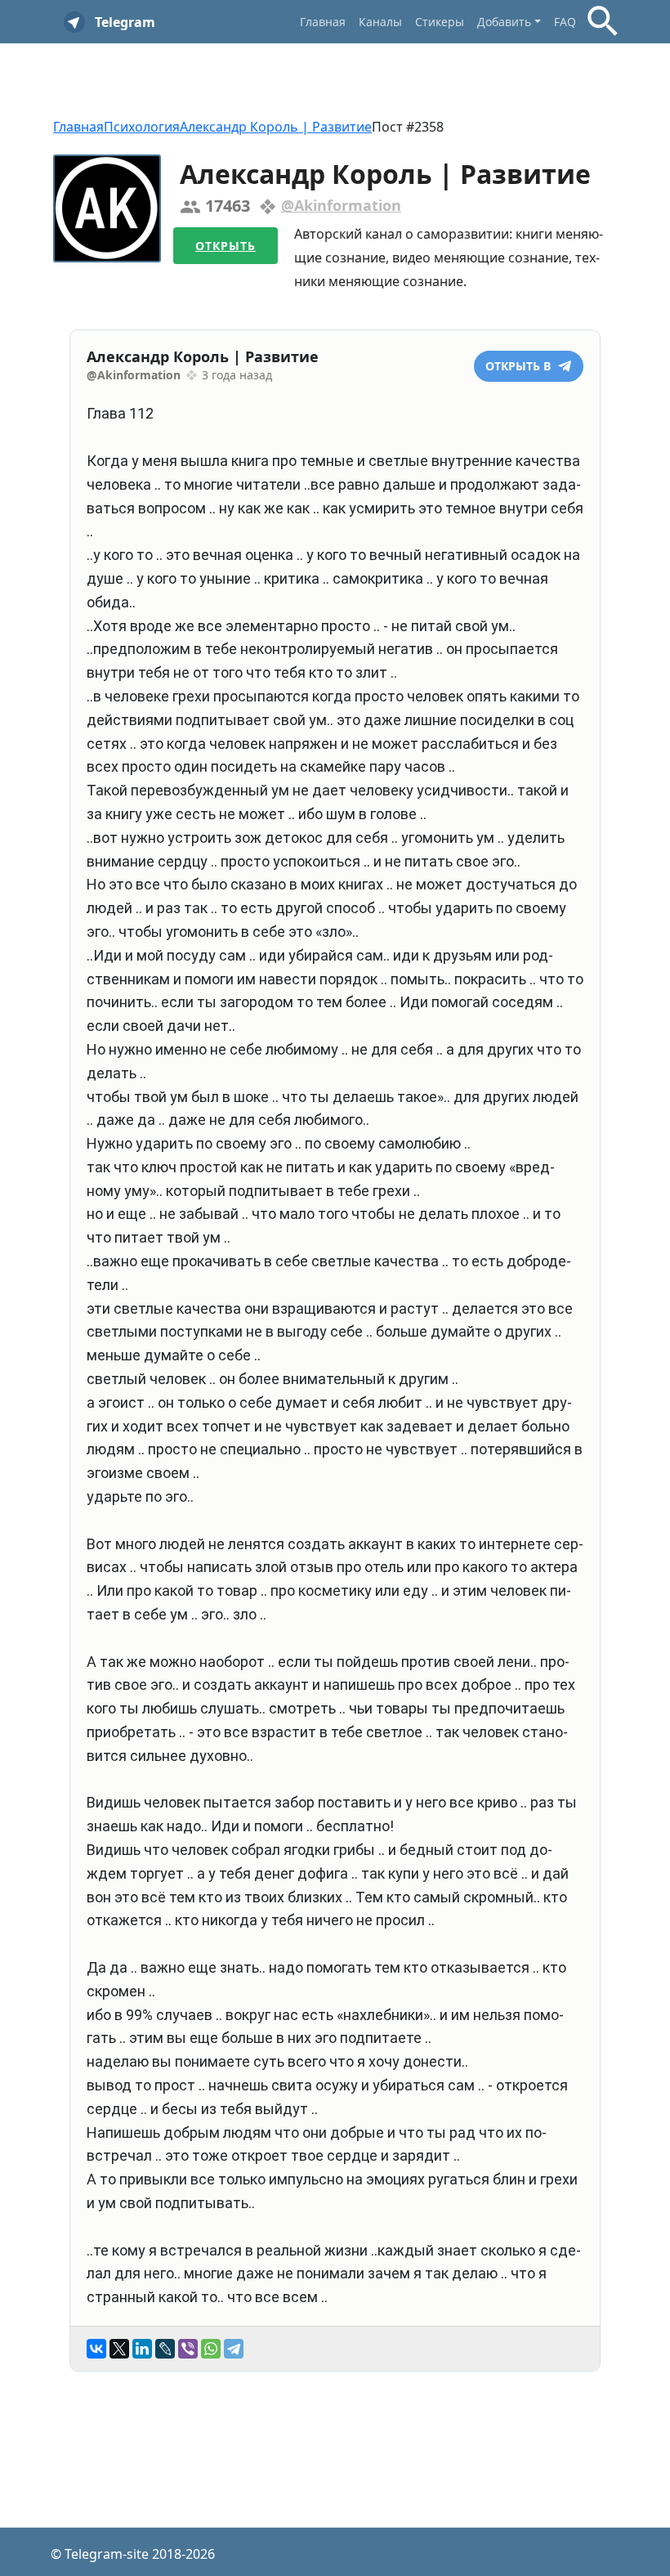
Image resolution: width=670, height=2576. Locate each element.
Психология (142, 127)
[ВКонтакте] (96, 2349)
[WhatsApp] (211, 2349)
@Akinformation (341, 205)
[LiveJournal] (165, 2349)
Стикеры (440, 22)
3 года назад (237, 375)
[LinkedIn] (142, 2349)
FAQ (565, 22)
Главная (323, 22)
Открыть (226, 246)
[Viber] (188, 2349)
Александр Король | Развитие (276, 127)
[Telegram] (234, 2349)
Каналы (380, 22)
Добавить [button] (504, 22)
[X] (119, 2349)
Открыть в (520, 366)
